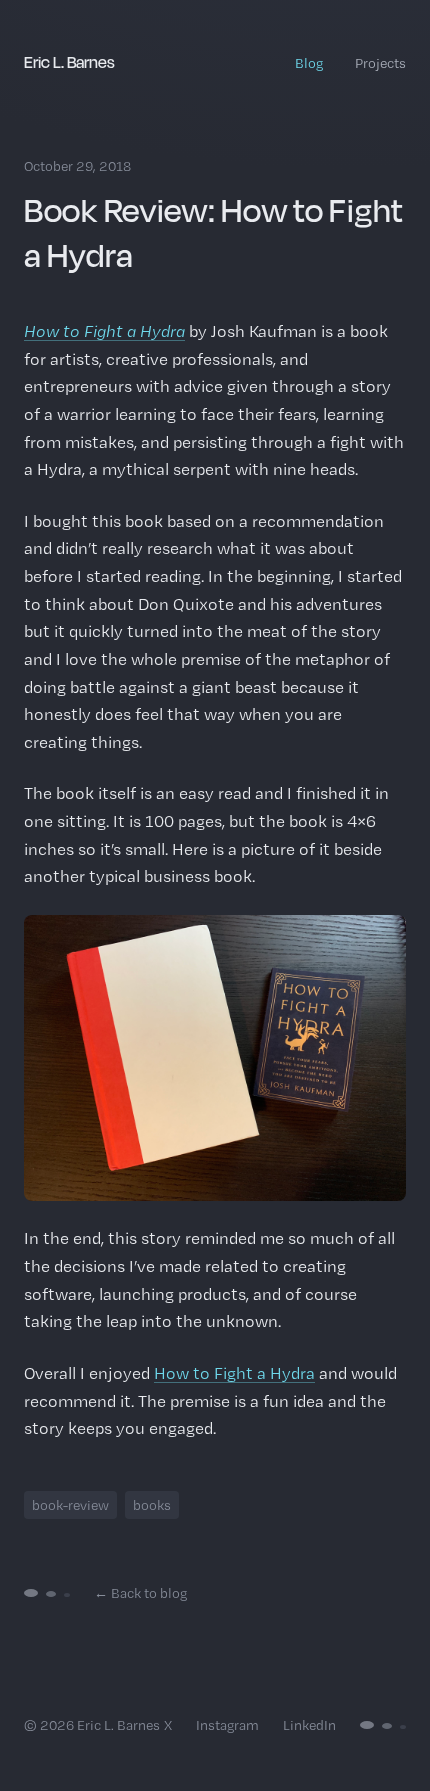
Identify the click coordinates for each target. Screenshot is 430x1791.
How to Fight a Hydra (104, 331)
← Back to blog (140, 1593)
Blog (309, 63)
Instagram (227, 1725)
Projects (380, 63)
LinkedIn (309, 1725)
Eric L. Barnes (69, 62)
